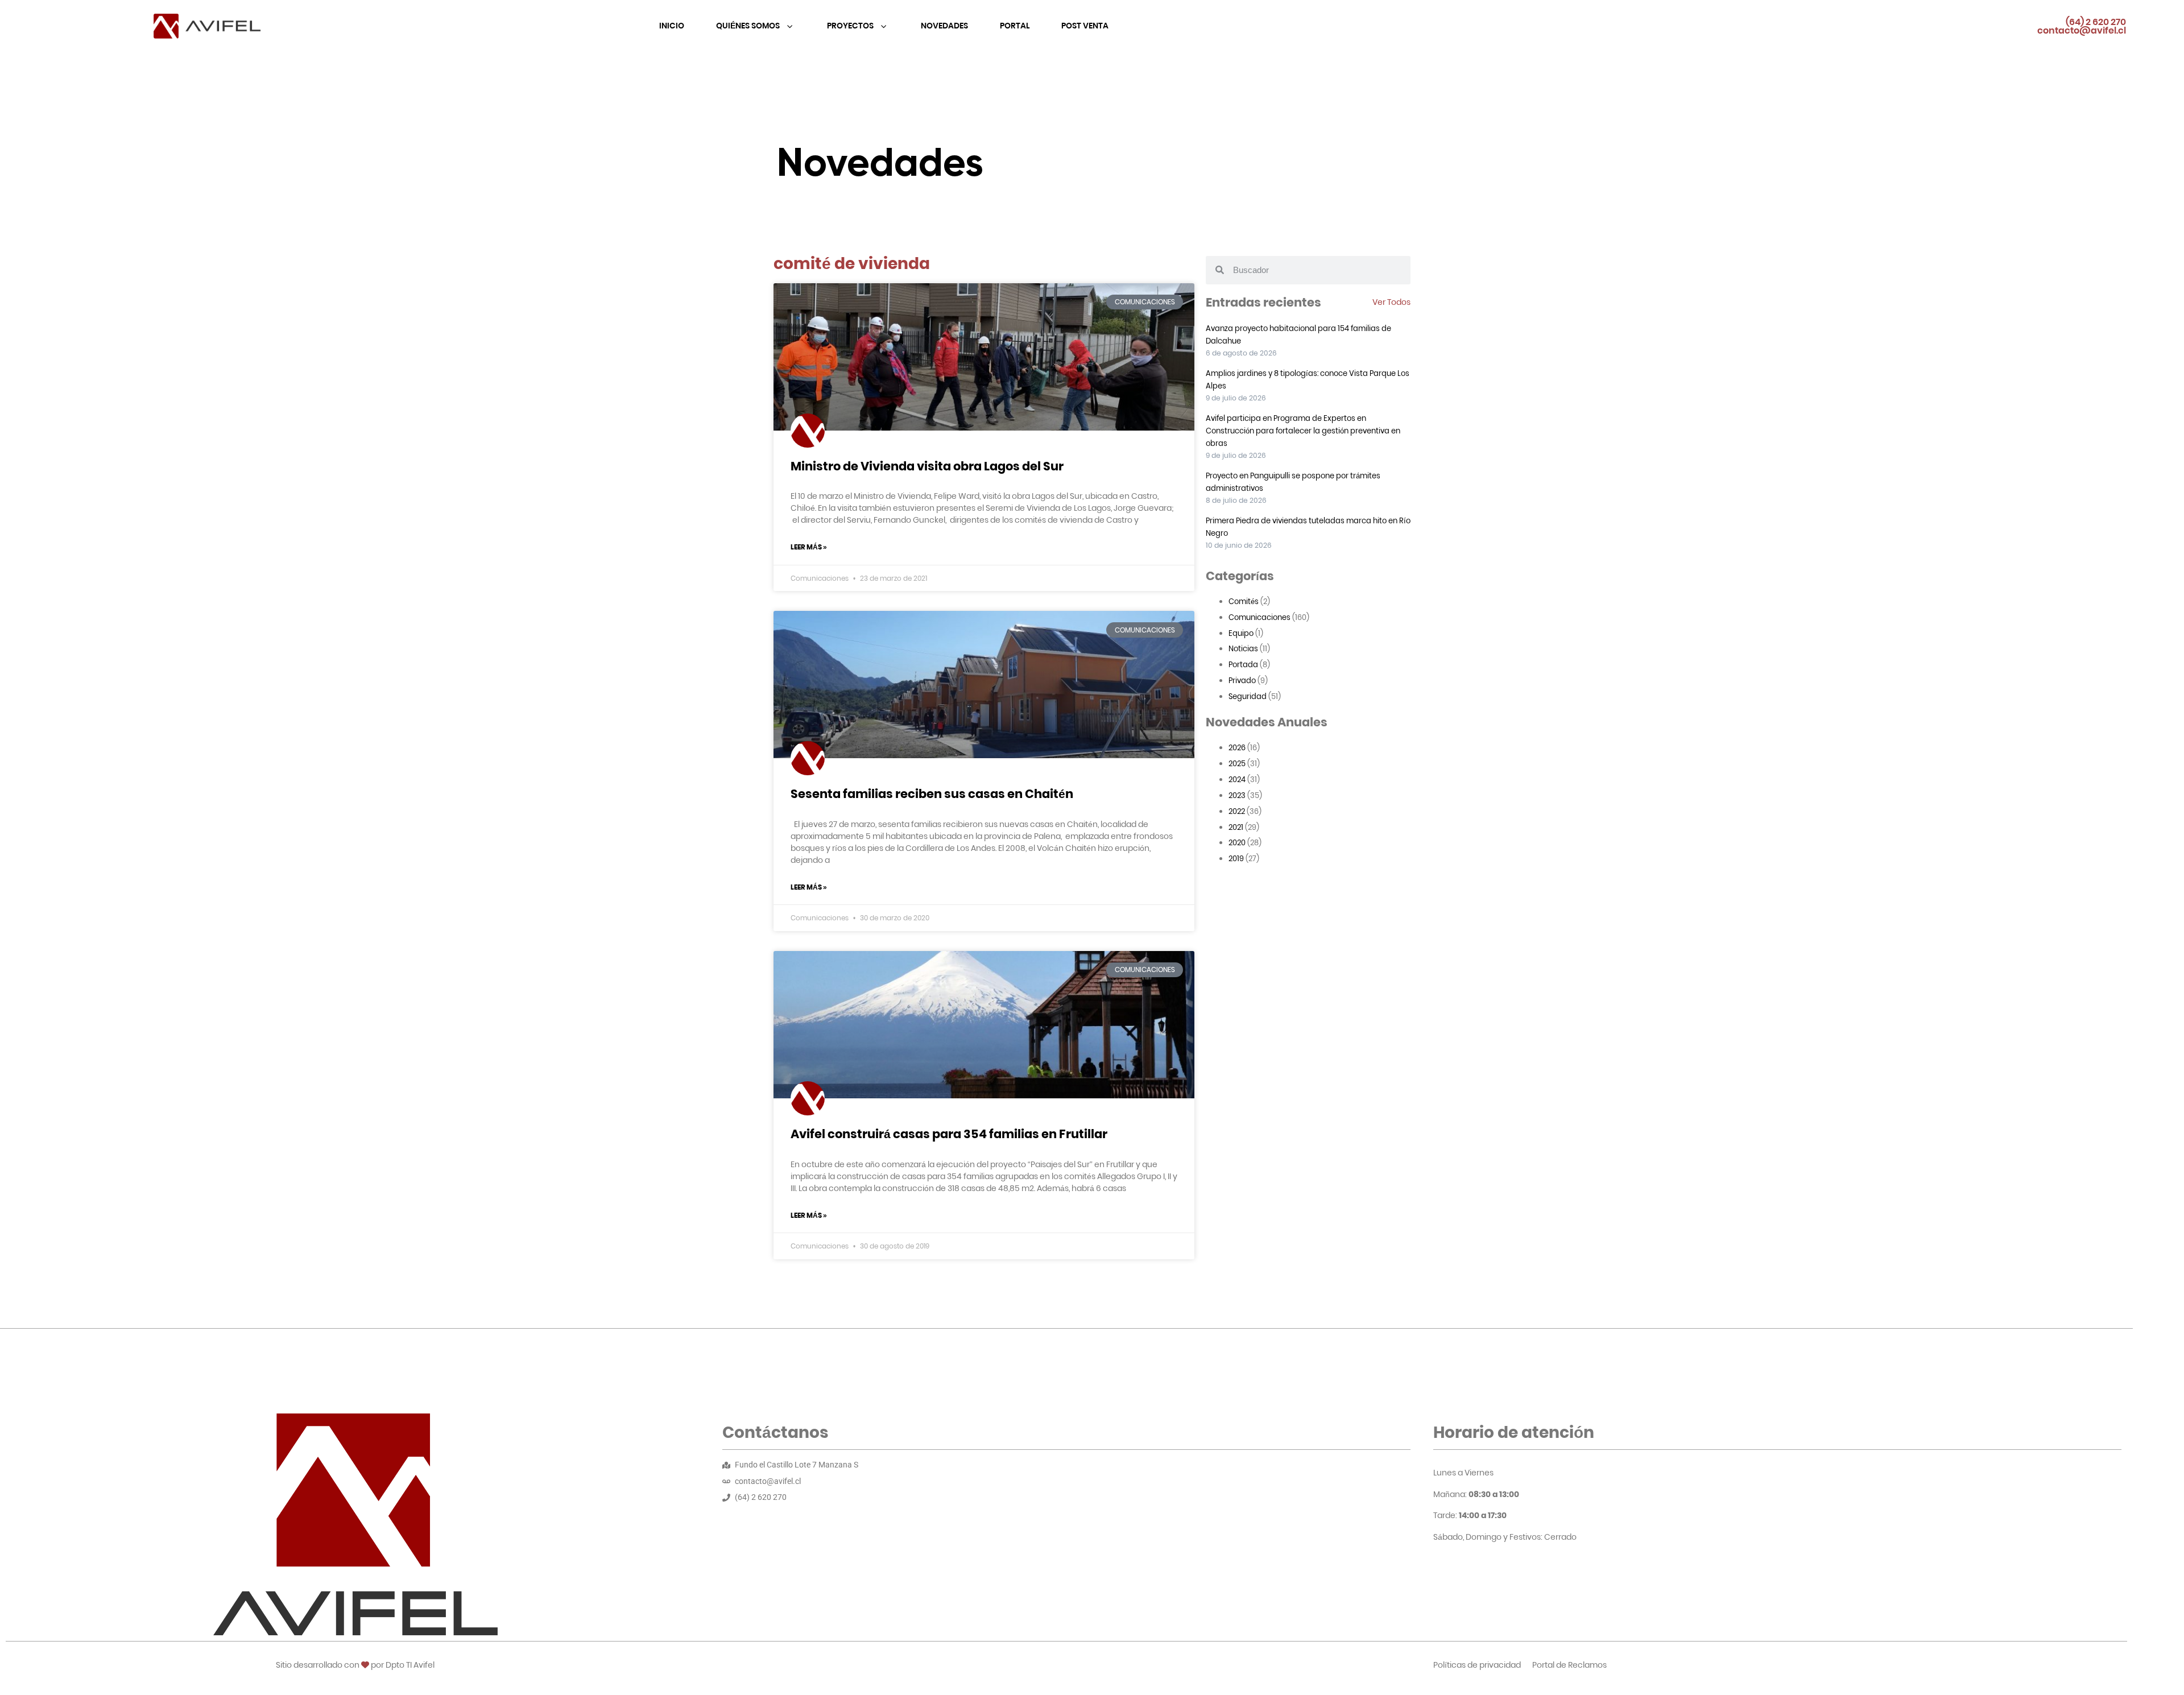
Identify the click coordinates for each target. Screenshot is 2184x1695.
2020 (1237, 843)
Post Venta (1085, 26)
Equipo (1241, 633)
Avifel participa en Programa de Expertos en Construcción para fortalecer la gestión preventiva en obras (1303, 431)
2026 (1237, 748)
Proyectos (851, 26)
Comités (1244, 601)
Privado (1242, 681)
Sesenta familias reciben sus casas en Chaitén (932, 794)
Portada (1243, 665)
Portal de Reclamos (1569, 1665)
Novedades (944, 26)
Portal (1015, 26)
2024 (1237, 780)
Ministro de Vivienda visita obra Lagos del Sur (927, 466)
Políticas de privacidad (1477, 1665)
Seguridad (1248, 696)
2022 (1237, 811)
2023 (1237, 795)
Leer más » (809, 547)
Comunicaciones (1259, 617)
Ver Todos (1391, 302)
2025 (1237, 764)
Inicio (672, 26)
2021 (1236, 827)
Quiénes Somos (749, 26)
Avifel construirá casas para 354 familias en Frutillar (949, 1134)
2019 (1236, 859)
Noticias (1243, 649)
